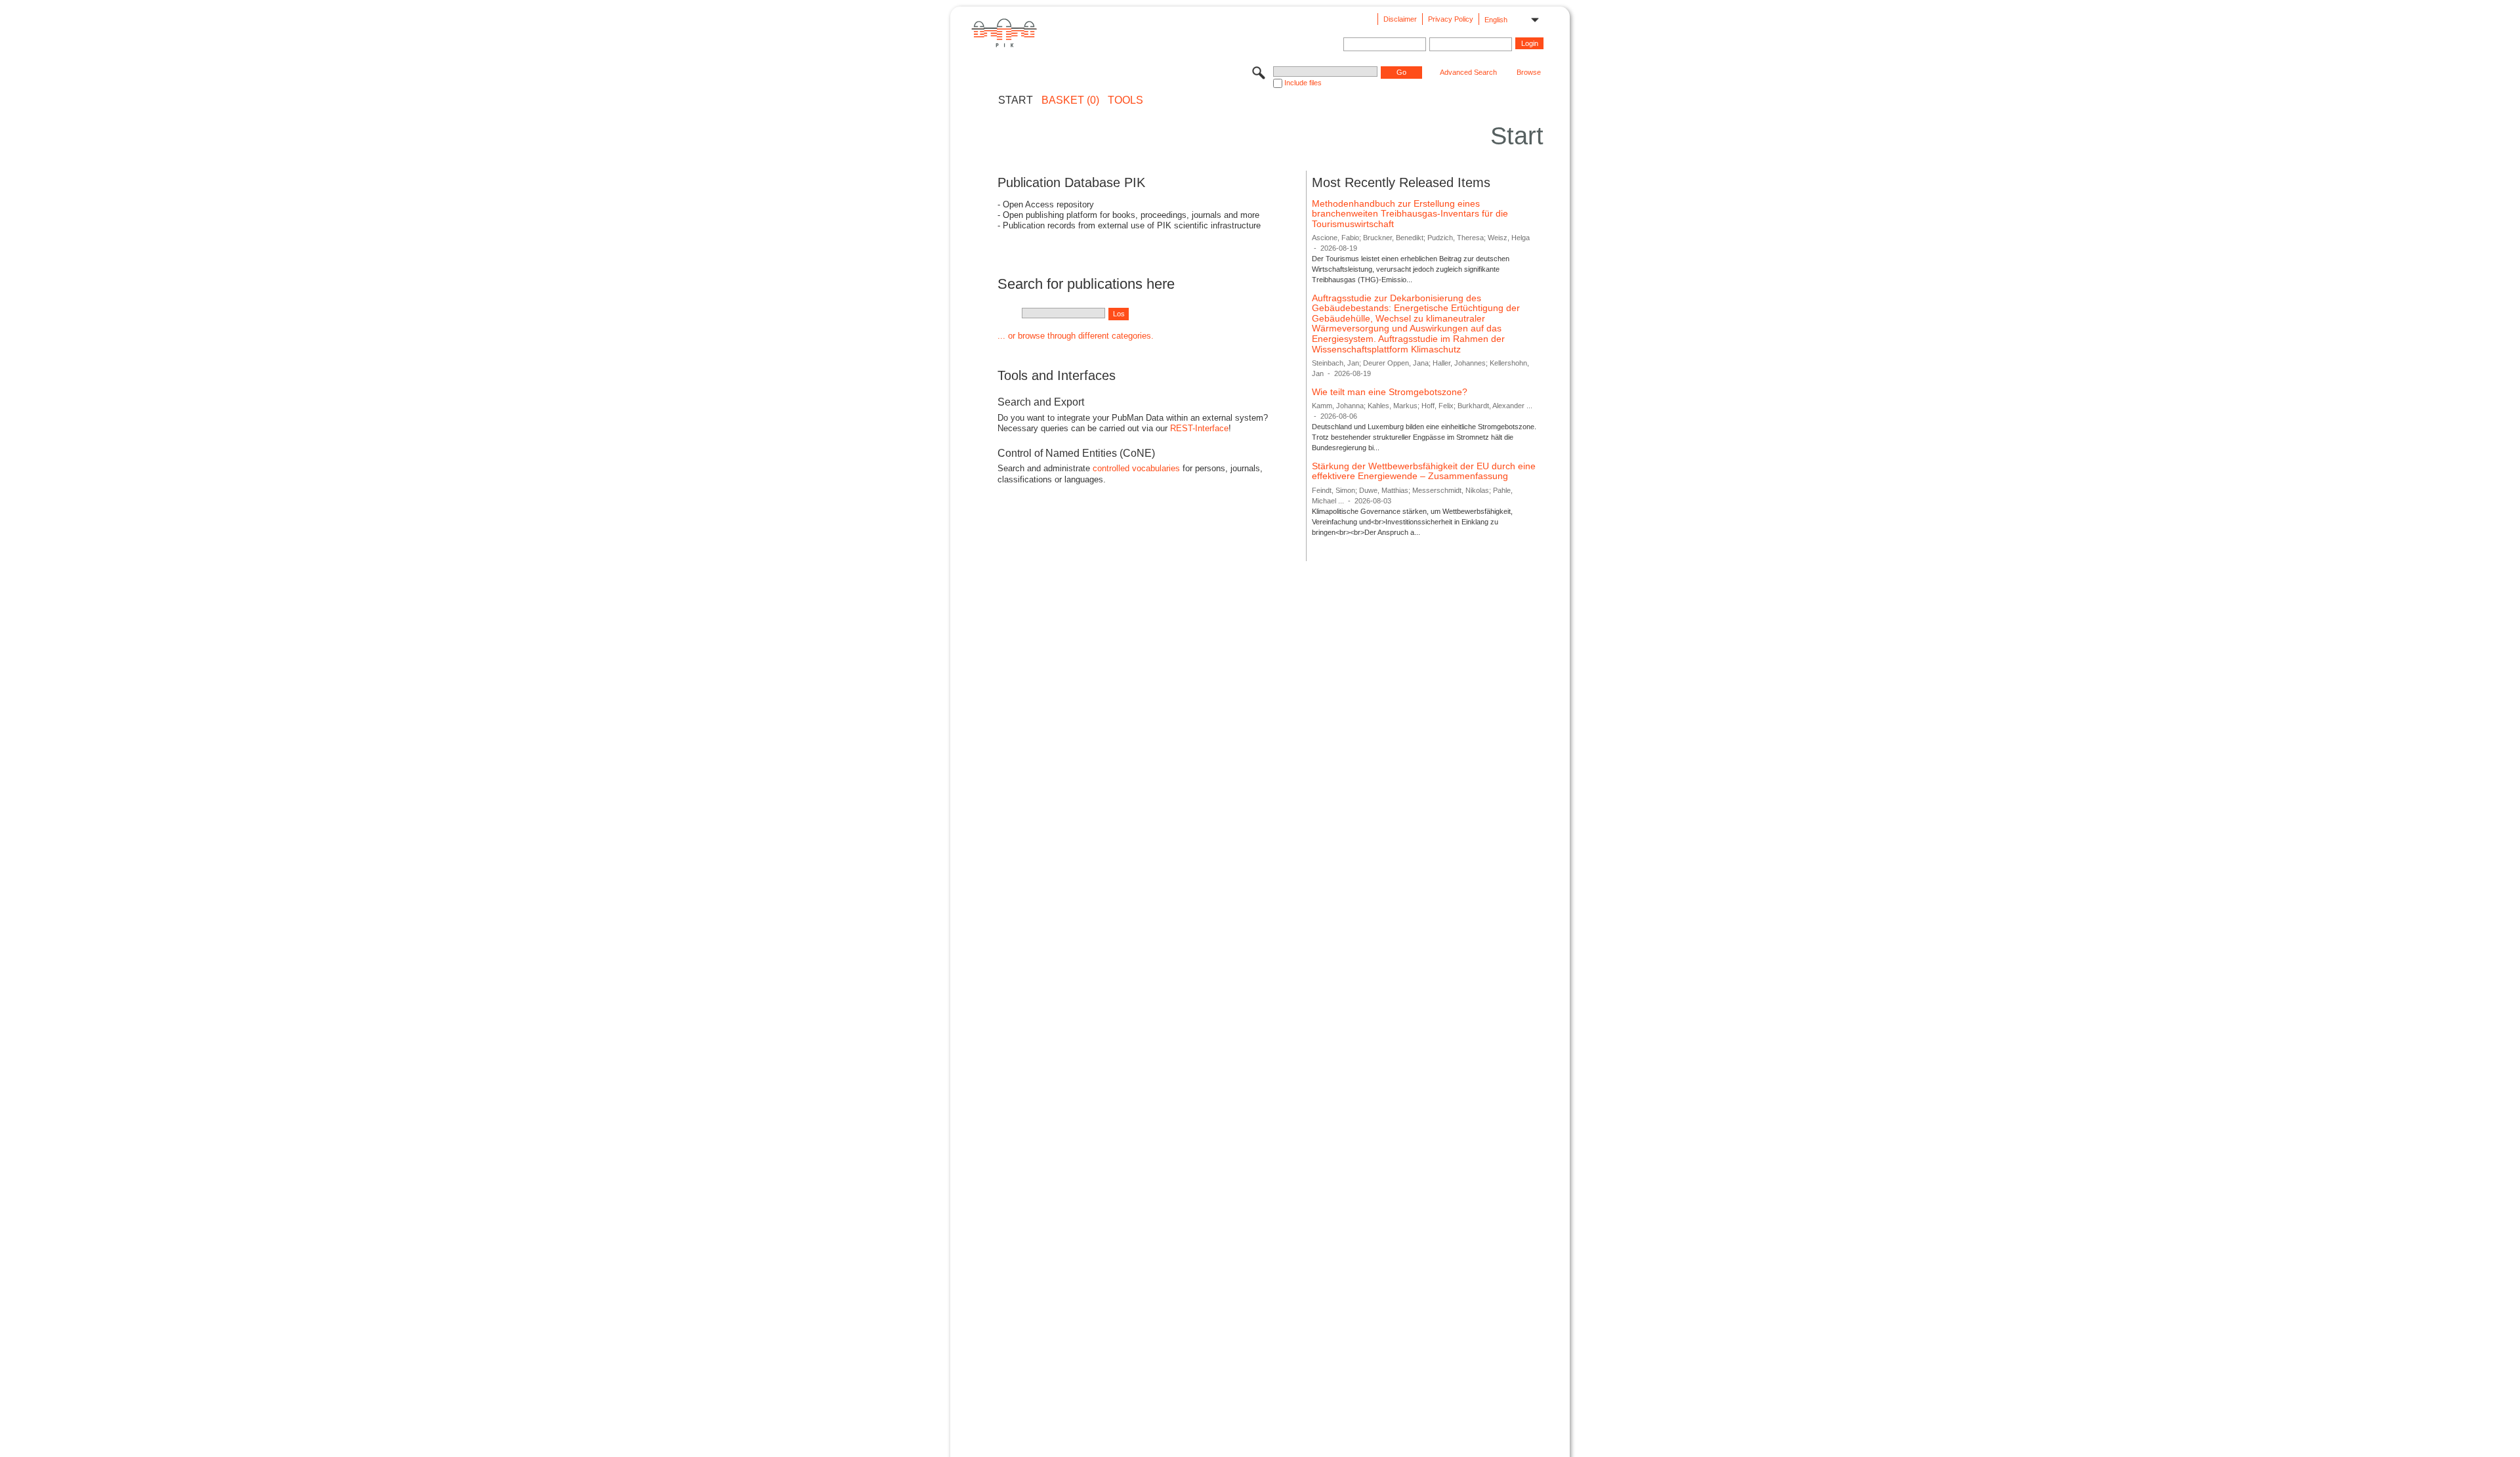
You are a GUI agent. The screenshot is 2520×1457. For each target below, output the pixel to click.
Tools (1125, 100)
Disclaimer (1400, 19)
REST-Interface (1199, 428)
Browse (1529, 72)
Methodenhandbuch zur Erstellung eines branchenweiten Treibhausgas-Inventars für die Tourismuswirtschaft (1410, 214)
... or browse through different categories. (1076, 336)
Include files (1303, 83)
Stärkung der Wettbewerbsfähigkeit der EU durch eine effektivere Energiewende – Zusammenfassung (1424, 471)
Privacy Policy (1451, 19)
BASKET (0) (1070, 100)
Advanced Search (1468, 72)
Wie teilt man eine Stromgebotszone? (1390, 392)
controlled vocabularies (1136, 468)
